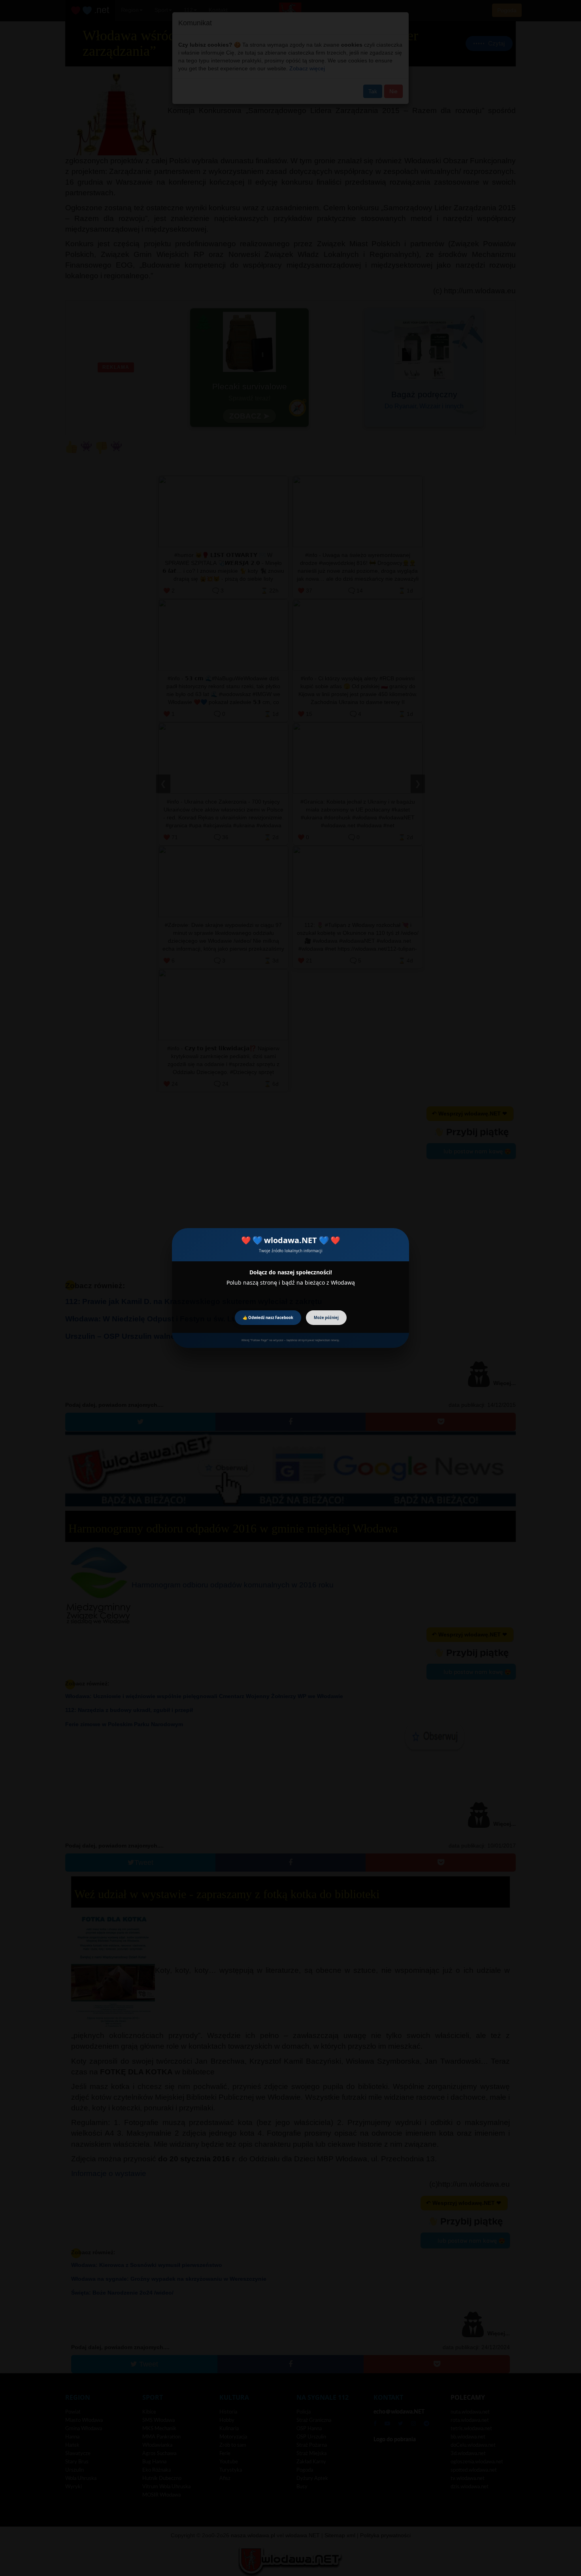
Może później (326, 1318)
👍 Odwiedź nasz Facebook (268, 1318)
